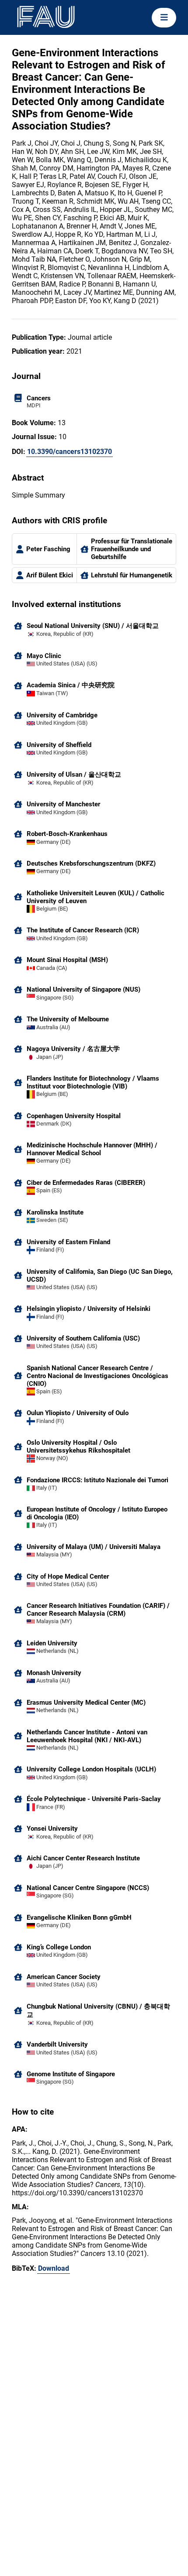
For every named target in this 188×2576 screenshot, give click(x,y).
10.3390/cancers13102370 (70, 452)
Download (54, 2268)
